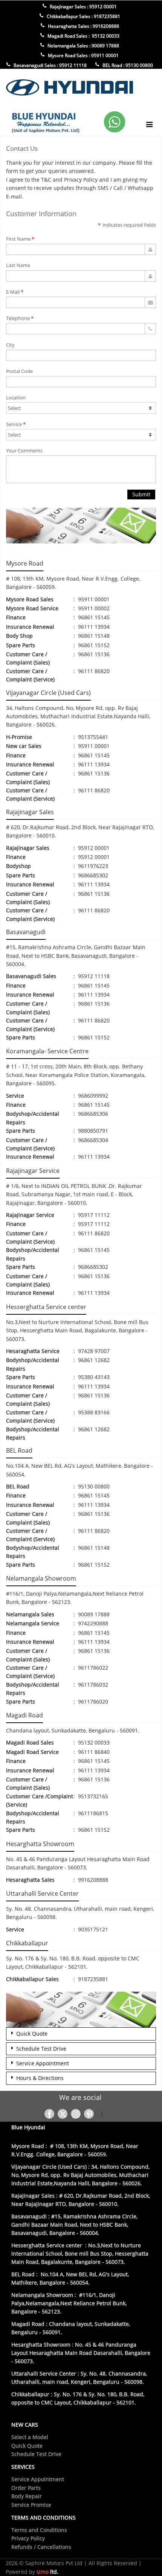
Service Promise (31, 2505)
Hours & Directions (38, 2078)
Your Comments (24, 451)
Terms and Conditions (39, 2530)
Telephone (18, 318)
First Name (18, 239)
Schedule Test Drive (40, 2049)
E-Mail (13, 292)
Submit (141, 494)
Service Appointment (41, 2063)
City (10, 345)
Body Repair (27, 2496)
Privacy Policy (28, 2538)
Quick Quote (30, 2034)
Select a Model (30, 2437)
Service (14, 424)
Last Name (18, 265)
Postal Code (19, 371)
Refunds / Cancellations (41, 2547)
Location (16, 397)
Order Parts (26, 2488)
